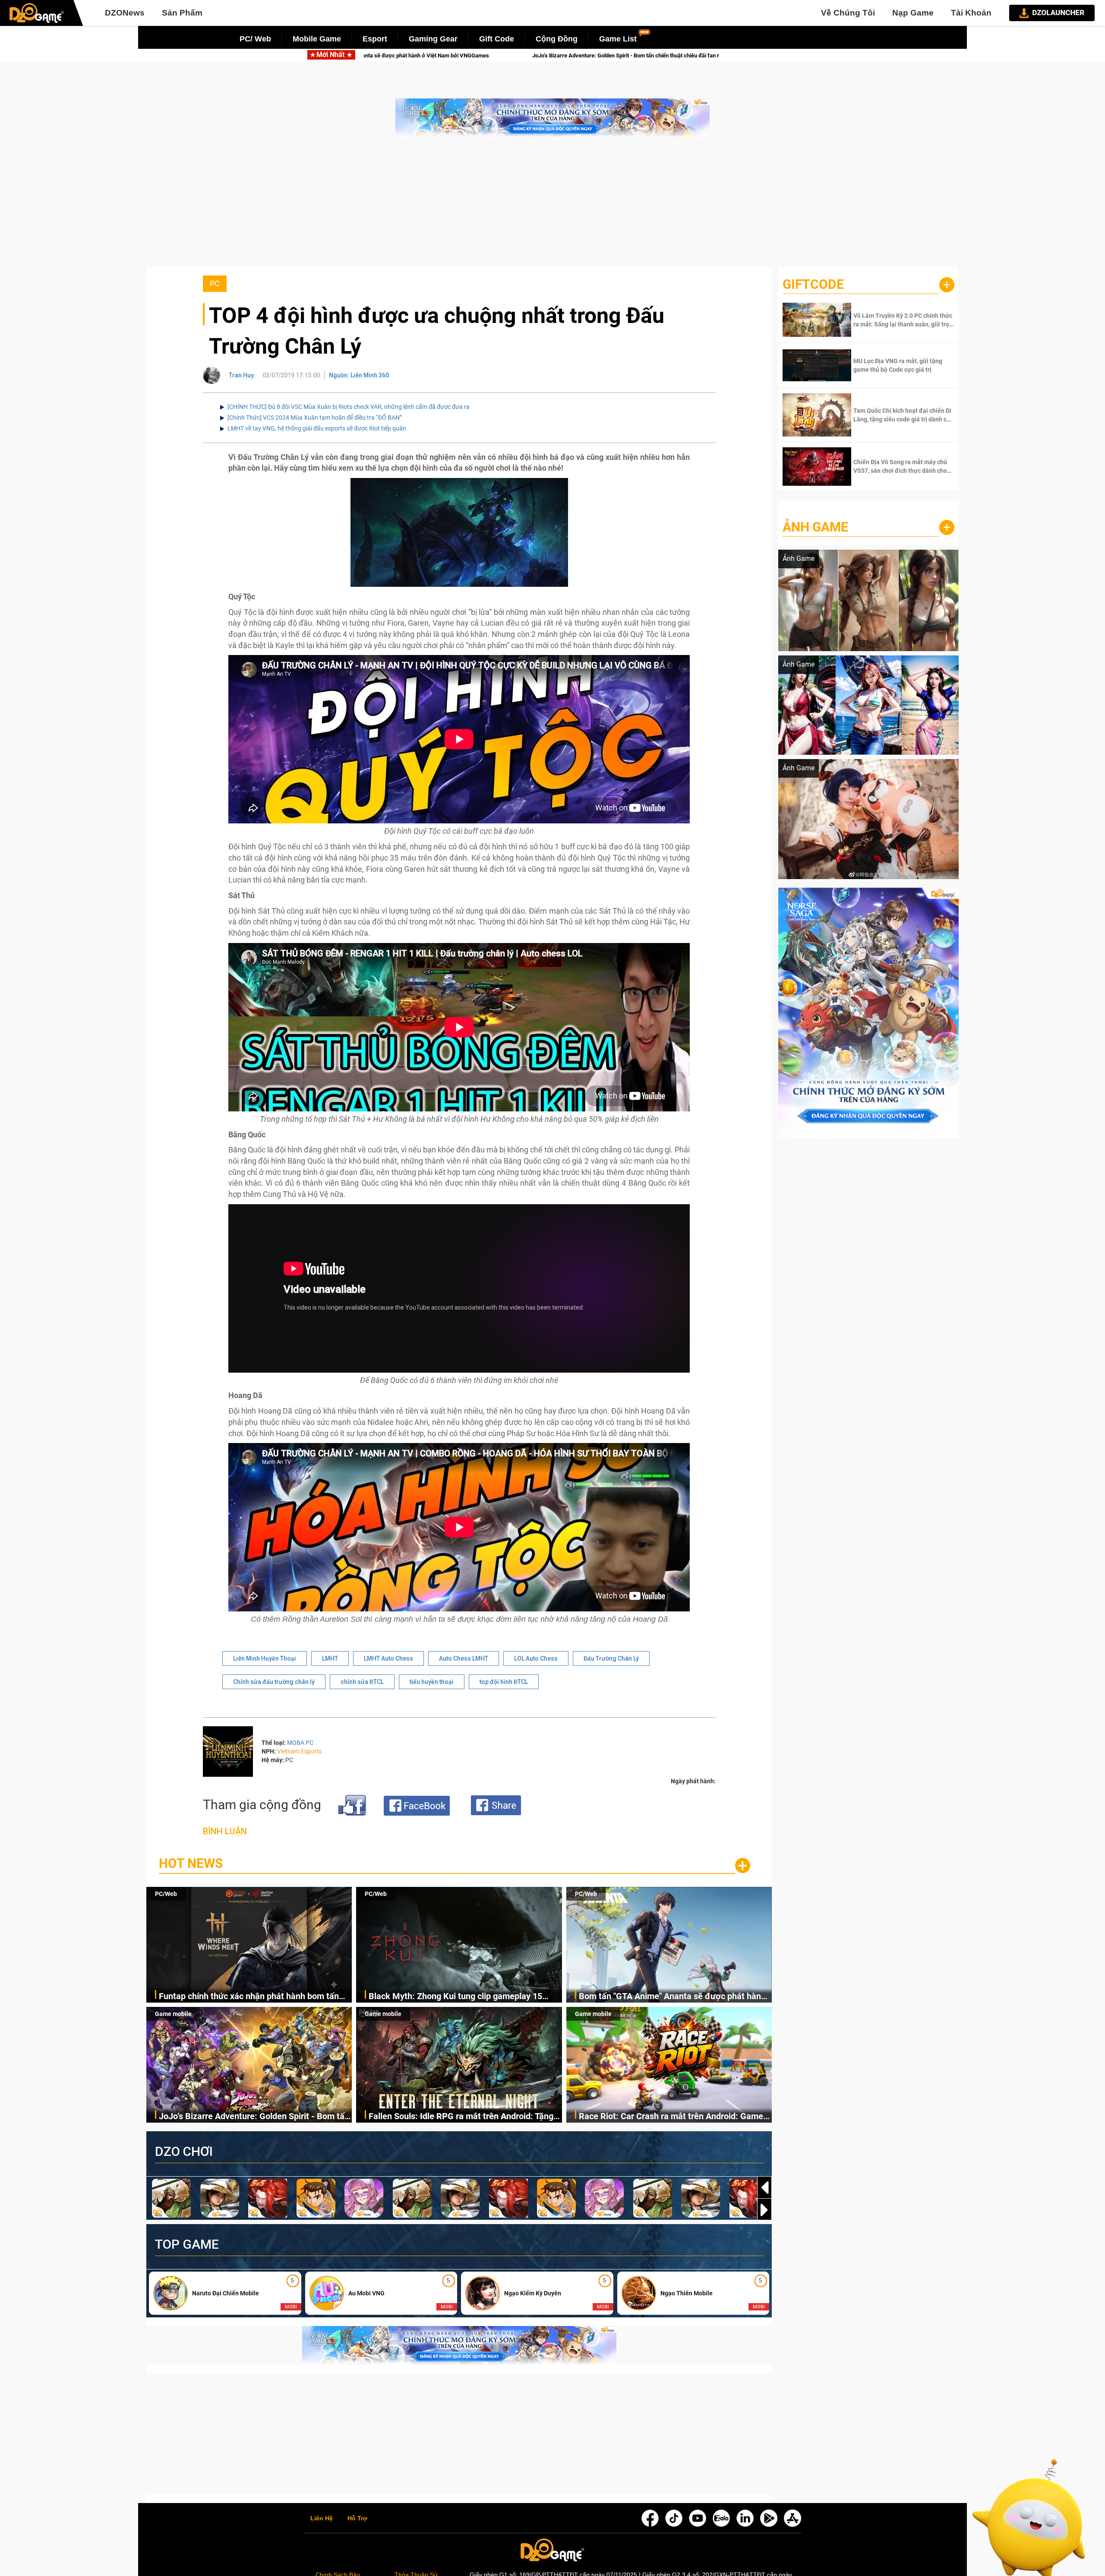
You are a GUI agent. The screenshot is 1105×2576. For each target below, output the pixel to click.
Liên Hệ (322, 2519)
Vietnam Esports (299, 1751)
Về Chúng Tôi (848, 13)
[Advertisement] (552, 206)
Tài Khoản (971, 13)
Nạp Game (913, 13)
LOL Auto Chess (536, 1658)
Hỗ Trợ (357, 2519)
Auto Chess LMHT (464, 1658)
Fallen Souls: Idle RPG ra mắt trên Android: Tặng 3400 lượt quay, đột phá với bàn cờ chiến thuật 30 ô (459, 55)
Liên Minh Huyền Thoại (265, 1658)
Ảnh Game (815, 527)
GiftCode (813, 284)
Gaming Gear (433, 39)
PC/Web (166, 1894)
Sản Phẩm (182, 13)
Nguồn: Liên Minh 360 (359, 375)
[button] (764, 2210)
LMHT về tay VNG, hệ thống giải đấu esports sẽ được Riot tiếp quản (317, 428)
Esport (375, 39)
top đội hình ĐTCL (504, 1682)
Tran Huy (241, 375)
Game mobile (173, 2014)
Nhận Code (903, 320)
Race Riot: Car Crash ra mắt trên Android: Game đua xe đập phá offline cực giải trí (671, 2117)
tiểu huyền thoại (432, 1682)
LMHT (330, 1658)
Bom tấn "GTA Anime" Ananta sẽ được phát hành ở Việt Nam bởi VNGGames (672, 1997)
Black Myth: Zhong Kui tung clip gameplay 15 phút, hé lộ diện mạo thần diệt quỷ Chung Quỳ (456, 1997)
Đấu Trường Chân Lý (611, 1658)
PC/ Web (255, 39)
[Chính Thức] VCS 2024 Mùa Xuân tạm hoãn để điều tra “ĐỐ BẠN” (315, 418)
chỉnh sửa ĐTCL (362, 1682)
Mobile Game (317, 39)
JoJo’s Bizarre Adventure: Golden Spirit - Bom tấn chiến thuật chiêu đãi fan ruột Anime (254, 2117)
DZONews (125, 13)
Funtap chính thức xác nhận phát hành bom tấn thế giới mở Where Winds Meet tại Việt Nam (249, 1997)
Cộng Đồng (557, 39)
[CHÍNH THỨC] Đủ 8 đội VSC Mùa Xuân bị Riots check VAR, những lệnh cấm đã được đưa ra (349, 407)
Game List (618, 39)
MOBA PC (300, 1743)
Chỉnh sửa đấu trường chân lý (274, 1682)
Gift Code (497, 39)
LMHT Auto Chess (388, 1658)
